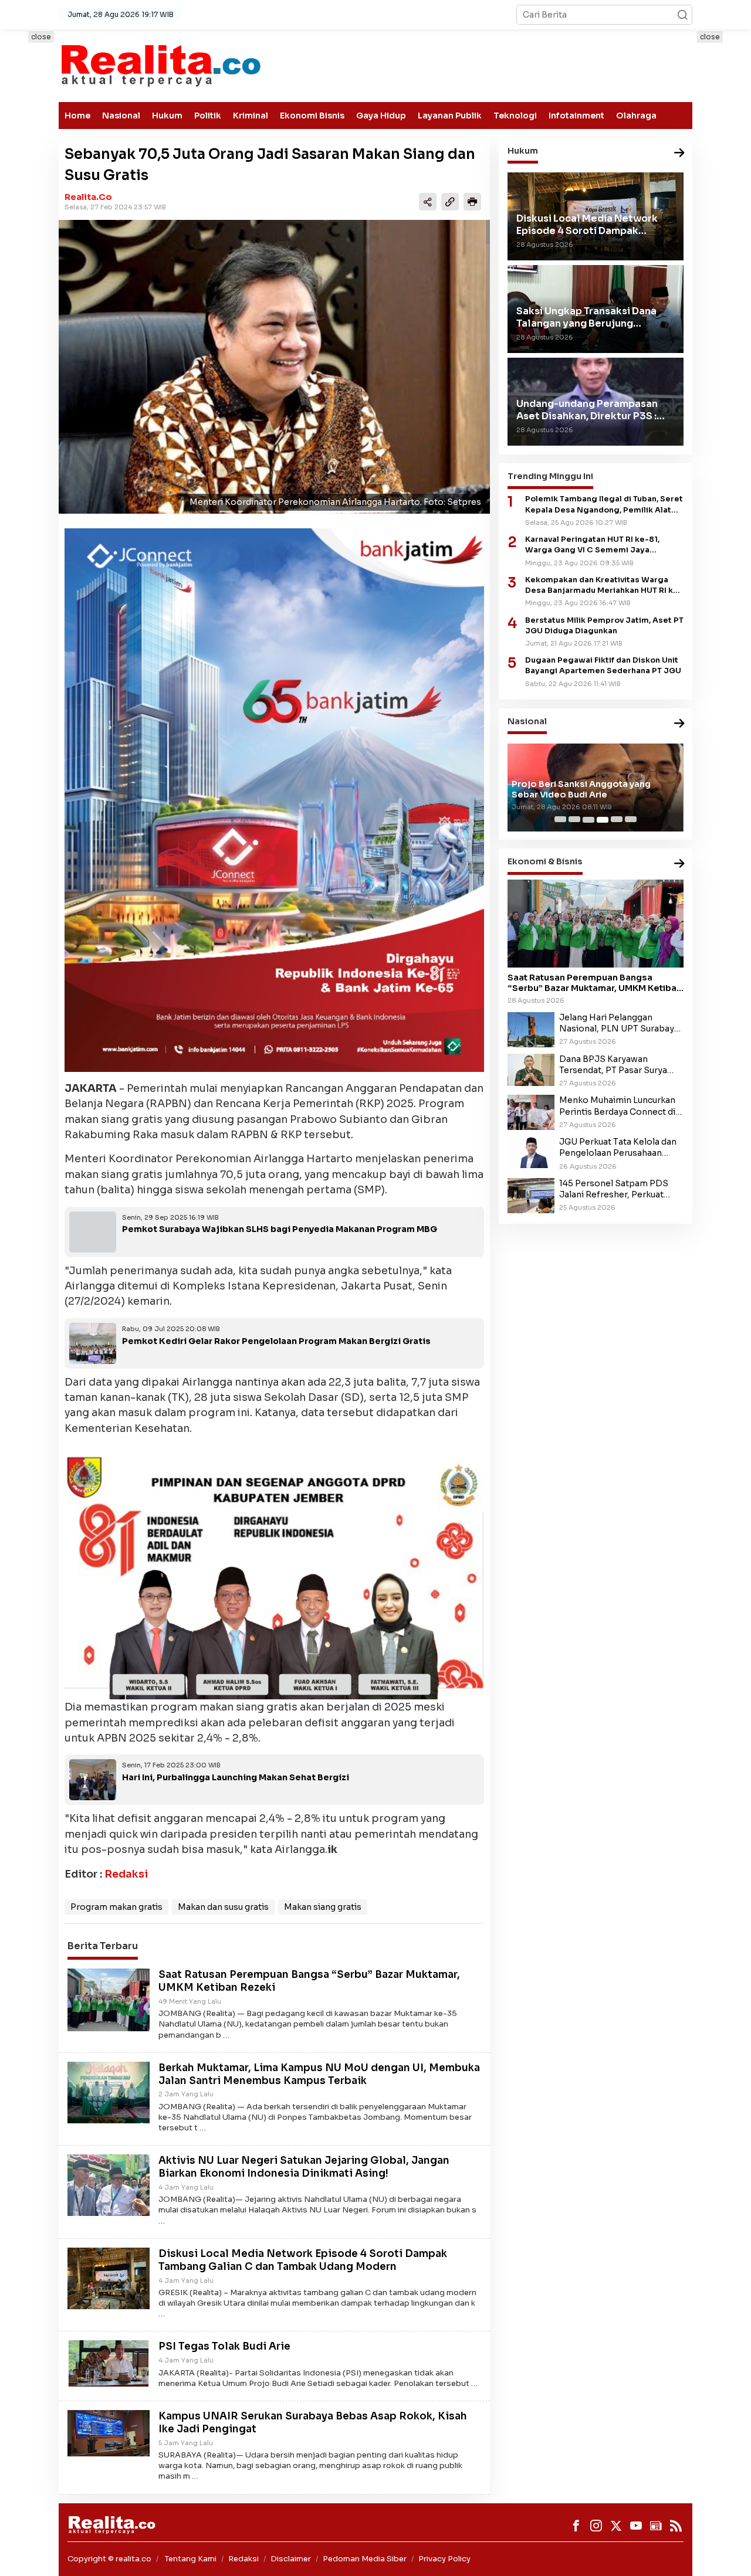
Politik (208, 116)
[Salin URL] (450, 202)
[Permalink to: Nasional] (679, 724)
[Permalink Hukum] (679, 153)
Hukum (167, 116)
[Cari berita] (682, 15)
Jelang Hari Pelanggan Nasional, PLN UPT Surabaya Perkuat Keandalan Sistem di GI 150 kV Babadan (619, 1024)
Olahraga (636, 116)
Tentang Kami (191, 2559)
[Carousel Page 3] (588, 820)
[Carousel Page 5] (617, 820)
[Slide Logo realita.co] (160, 65)
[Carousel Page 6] (631, 820)
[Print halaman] (472, 202)
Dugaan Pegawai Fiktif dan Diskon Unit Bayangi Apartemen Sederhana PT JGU (603, 666)
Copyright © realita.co (109, 2559)
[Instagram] (596, 2526)
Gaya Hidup (381, 116)
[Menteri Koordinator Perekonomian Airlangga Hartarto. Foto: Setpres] (274, 367)
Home (77, 116)
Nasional (121, 116)
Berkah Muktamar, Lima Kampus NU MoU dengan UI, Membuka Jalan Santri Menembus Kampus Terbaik (319, 2074)
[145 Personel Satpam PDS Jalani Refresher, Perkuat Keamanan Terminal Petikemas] (531, 1195)
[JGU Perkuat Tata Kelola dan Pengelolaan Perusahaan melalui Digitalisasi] (531, 1152)
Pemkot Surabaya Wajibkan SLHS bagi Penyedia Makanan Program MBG (280, 1229)
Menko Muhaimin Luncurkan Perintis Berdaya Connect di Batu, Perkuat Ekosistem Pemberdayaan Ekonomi (617, 1107)
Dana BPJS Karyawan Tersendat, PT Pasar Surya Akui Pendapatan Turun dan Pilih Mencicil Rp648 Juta (615, 1065)
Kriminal (251, 116)
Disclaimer (291, 2559)
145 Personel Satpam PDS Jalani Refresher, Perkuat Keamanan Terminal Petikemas (614, 1189)
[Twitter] (616, 2526)
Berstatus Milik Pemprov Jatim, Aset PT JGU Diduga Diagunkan (604, 626)
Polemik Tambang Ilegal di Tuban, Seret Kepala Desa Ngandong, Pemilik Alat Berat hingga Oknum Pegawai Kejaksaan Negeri (604, 505)
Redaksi (126, 1874)
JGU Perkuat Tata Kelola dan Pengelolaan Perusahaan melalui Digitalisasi (618, 1148)
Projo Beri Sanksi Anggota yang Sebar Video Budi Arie (581, 789)
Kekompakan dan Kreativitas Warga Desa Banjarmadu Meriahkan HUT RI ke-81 (604, 586)
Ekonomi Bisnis (312, 116)
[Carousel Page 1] (560, 820)
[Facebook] (576, 2526)
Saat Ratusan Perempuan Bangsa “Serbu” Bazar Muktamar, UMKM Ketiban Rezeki (595, 983)
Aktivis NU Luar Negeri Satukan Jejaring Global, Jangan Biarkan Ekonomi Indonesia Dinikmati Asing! (304, 2167)
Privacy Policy (444, 2559)
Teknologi (515, 116)
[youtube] (636, 2526)
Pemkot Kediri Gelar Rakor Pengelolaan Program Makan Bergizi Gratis (276, 1341)
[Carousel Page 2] (574, 820)
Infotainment (576, 116)
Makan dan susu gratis (223, 1907)
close (41, 37)
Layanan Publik (450, 116)
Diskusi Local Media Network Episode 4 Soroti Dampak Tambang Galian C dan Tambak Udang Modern (303, 2260)
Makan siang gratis (323, 1907)
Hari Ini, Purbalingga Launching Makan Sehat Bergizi (236, 1777)
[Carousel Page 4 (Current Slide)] (603, 820)
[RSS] (676, 2526)
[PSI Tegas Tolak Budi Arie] (109, 2363)
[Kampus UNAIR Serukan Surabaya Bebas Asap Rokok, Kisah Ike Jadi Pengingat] (109, 2432)
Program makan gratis (116, 1907)
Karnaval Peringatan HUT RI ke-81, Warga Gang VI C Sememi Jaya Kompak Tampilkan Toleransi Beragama (604, 546)
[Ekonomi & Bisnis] (679, 865)
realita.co (88, 197)
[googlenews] (656, 2526)
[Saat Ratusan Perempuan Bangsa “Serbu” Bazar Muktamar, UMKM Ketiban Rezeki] (109, 1999)
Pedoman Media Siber (365, 2559)
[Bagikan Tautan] (428, 202)
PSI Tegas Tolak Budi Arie (224, 2346)
